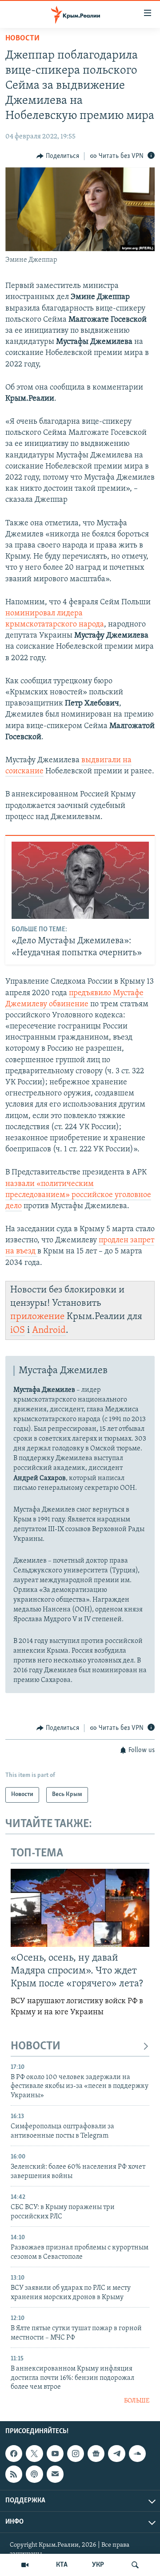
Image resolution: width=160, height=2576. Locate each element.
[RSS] (14, 2474)
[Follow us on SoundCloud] (137, 2454)
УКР (98, 2565)
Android (49, 1330)
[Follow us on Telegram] (116, 2454)
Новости (22, 39)
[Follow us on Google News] (96, 2454)
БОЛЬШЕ (137, 2401)
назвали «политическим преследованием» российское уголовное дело (78, 1195)
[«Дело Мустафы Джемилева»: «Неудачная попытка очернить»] (80, 880)
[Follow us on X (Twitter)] (34, 2454)
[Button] (58, 156)
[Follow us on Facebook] (14, 2454)
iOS (18, 1330)
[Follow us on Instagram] (76, 2454)
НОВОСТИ (36, 2046)
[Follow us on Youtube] (55, 2454)
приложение (37, 1317)
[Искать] (135, 2565)
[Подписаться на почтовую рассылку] (55, 2474)
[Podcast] (34, 2474)
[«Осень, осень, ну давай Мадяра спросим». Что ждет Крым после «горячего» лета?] (80, 1908)
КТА (62, 2565)
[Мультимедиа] (25, 2565)
